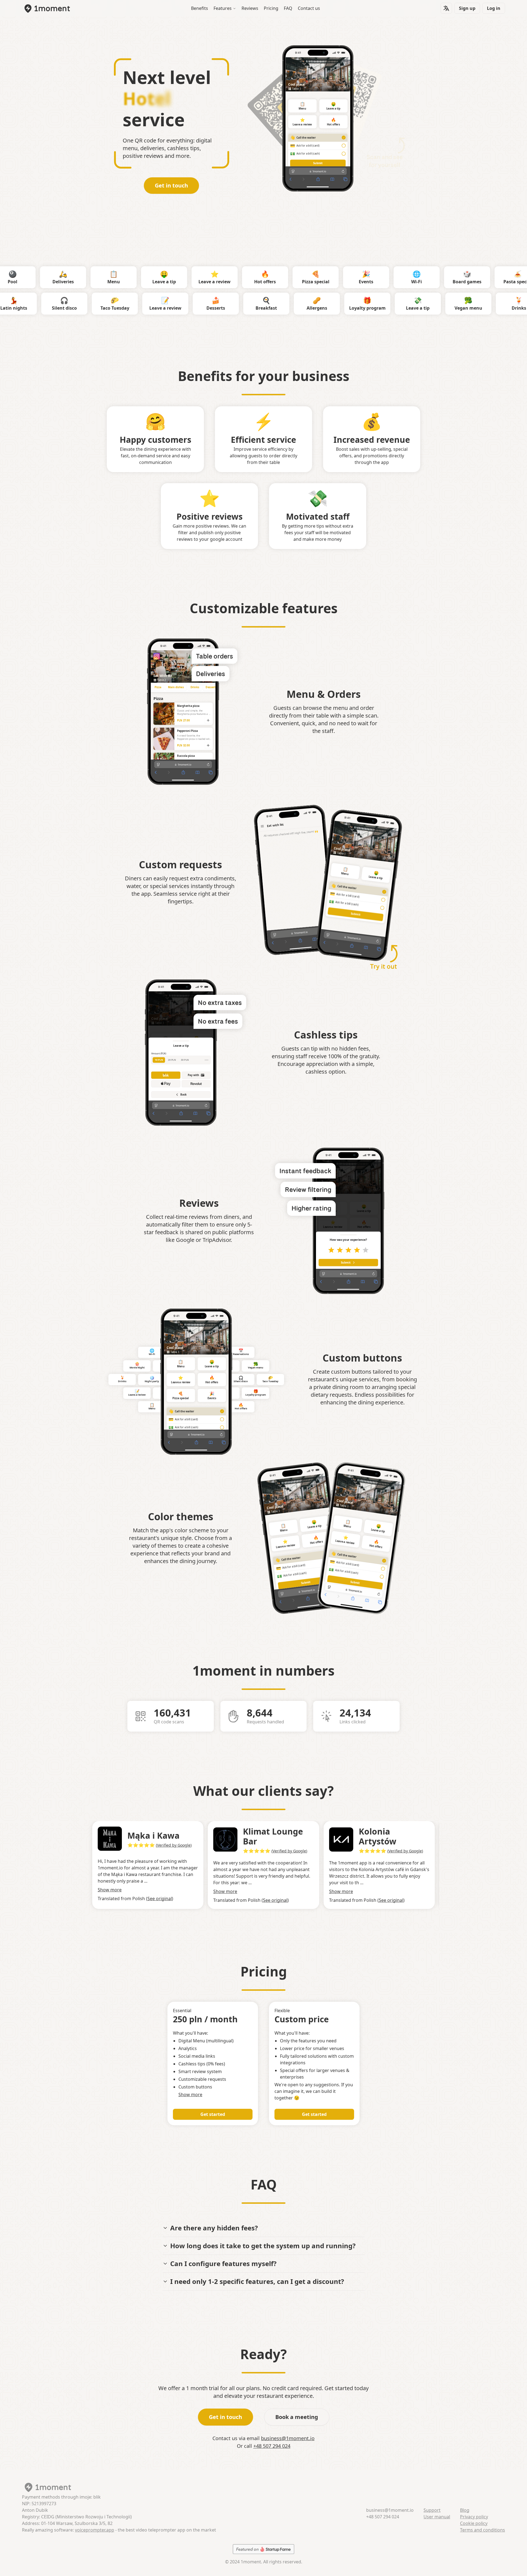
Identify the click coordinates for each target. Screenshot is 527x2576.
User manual (437, 2517)
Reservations (484, 277)
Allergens (401, 303)
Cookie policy (474, 2523)
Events (282, 277)
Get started (213, 2114)
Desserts (300, 303)
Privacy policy (474, 2517)
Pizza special (231, 277)
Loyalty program (452, 303)
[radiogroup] (318, 145)
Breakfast (351, 303)
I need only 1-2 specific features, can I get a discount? (257, 2281)
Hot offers (333, 122)
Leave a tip (333, 106)
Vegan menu (256, 1365)
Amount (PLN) (159, 1054)
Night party (152, 1379)
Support (432, 2510)
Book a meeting (297, 2417)
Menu (302, 106)
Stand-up (48, 303)
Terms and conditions (483, 2530)
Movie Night (137, 1365)
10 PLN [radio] (159, 1060)
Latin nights (98, 303)
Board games (383, 277)
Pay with (194, 1075)
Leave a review (302, 122)
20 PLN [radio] (172, 1060)
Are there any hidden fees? (214, 2228)
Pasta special (433, 277)
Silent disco (149, 303)
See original (160, 1900)
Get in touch (171, 185)
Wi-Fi (332, 277)
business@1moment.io (288, 2438)
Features (223, 8)
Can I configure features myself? (223, 2263)
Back (183, 1095)
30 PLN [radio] (185, 1060)
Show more (110, 1891)
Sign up (467, 8)
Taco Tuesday (199, 303)
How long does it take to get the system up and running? (263, 2246)
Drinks (122, 1379)
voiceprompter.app (95, 2530)
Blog (465, 2510)
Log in (494, 8)
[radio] (344, 138)
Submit (318, 163)
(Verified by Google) (174, 1851)
